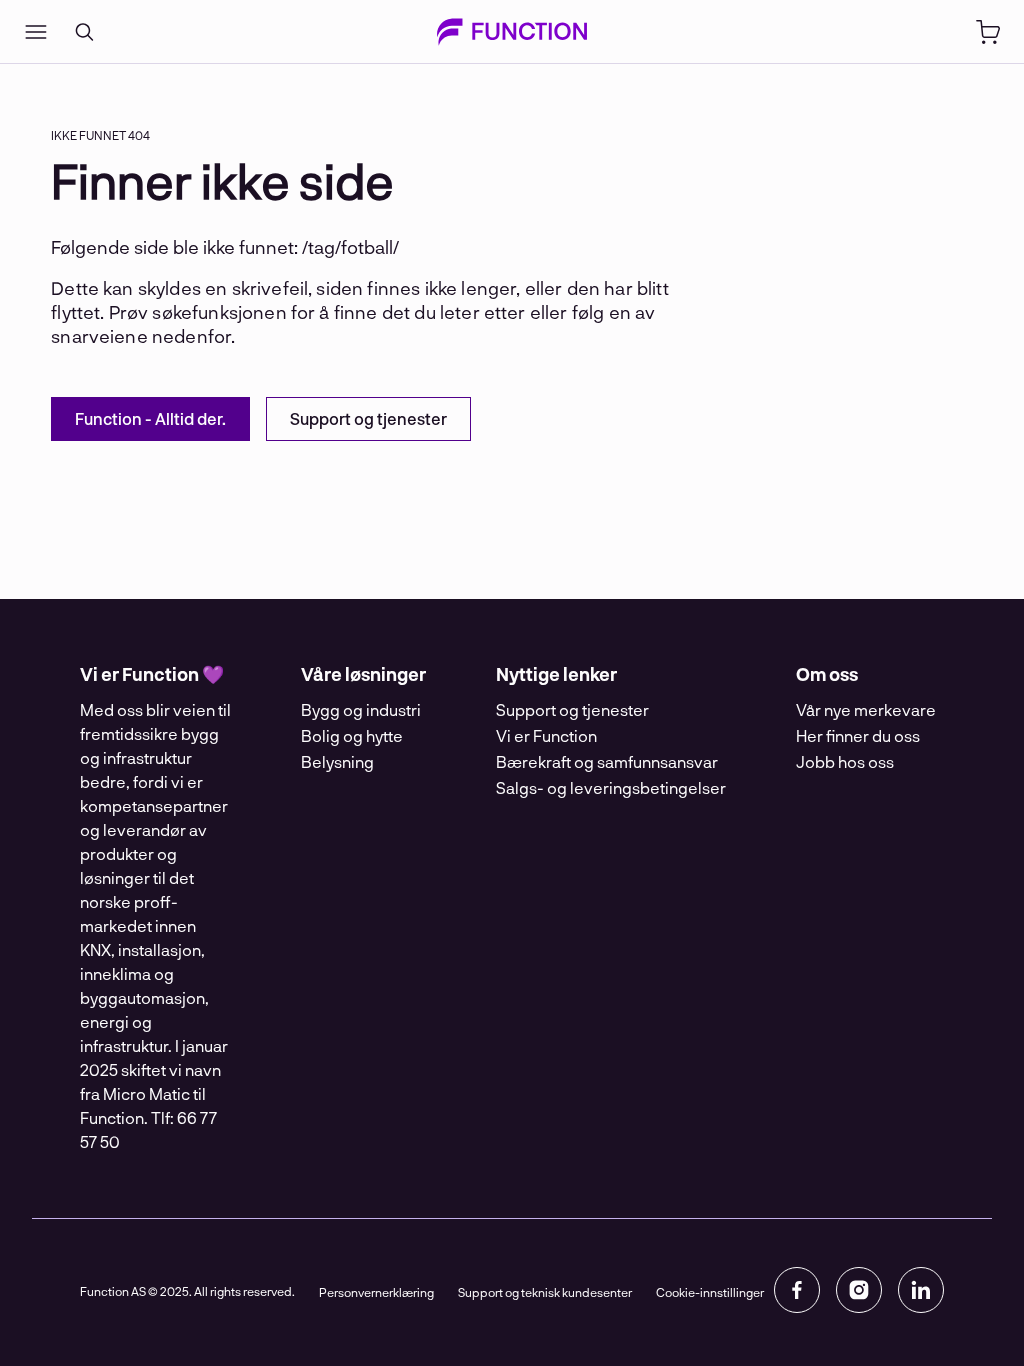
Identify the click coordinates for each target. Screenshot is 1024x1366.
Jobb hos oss (845, 761)
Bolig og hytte (352, 735)
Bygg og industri (361, 709)
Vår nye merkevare (866, 709)
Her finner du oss (858, 735)
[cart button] (988, 32)
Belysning (337, 761)
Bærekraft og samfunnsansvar (607, 761)
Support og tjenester (572, 709)
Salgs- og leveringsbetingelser (611, 787)
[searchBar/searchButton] (84, 32)
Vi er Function (546, 735)
